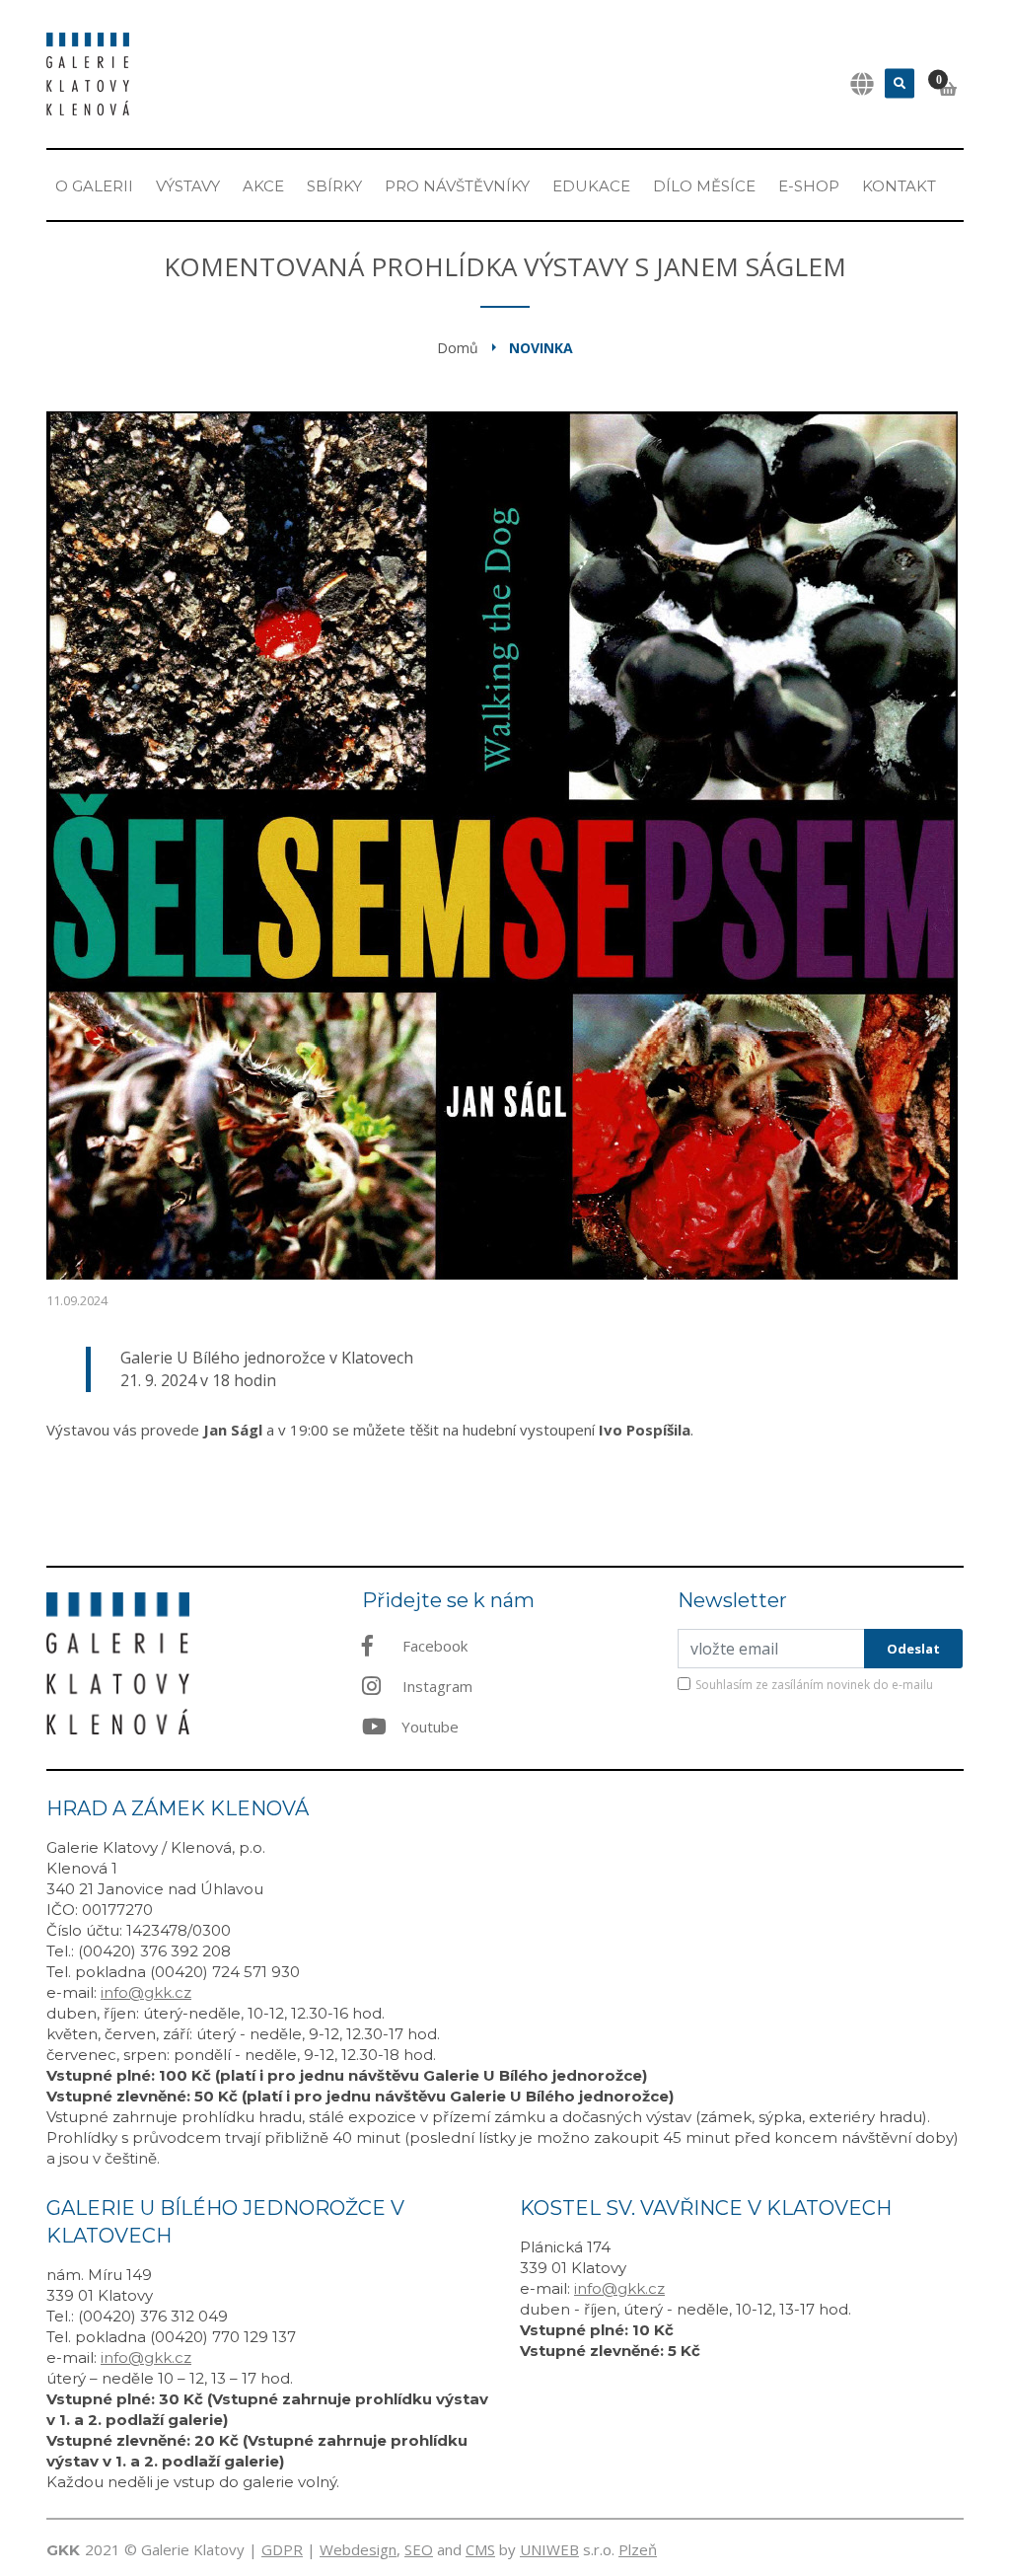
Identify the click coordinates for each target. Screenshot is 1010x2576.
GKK (63, 2550)
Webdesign (358, 2549)
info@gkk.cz (146, 1992)
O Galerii (94, 186)
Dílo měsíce (704, 186)
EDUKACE (591, 186)
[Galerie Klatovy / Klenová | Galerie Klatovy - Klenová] (88, 72)
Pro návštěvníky (457, 186)
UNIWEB (549, 2549)
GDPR (282, 2549)
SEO (419, 2549)
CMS (480, 2549)
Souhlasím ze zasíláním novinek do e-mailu (814, 1685)
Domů (458, 348)
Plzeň (638, 2549)
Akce (263, 186)
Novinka (541, 348)
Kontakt (899, 186)
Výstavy (188, 186)
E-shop (809, 186)
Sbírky (334, 186)
